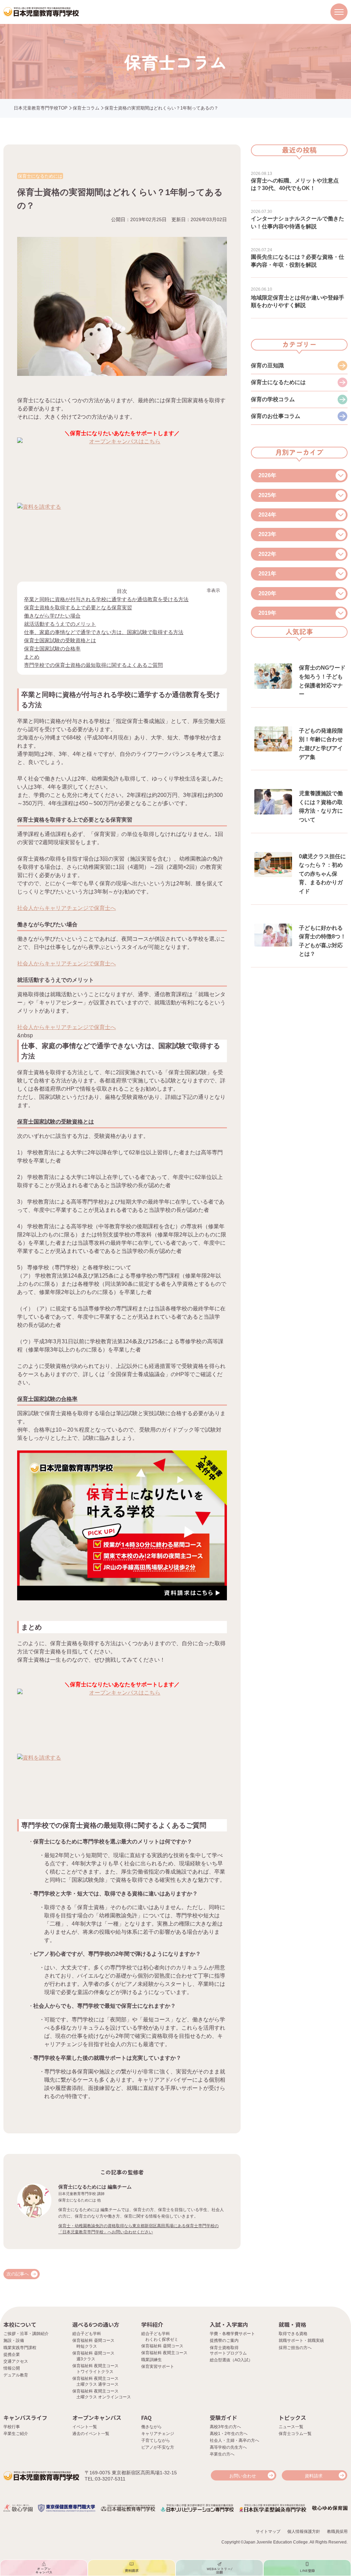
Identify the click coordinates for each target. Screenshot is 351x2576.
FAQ (146, 2418)
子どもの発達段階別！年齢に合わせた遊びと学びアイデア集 (321, 744)
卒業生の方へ (222, 2454)
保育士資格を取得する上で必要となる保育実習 (78, 607)
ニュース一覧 (291, 2427)
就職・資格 (292, 2324)
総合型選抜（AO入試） (231, 2360)
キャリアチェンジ (158, 2434)
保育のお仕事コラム (276, 416)
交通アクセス (16, 2361)
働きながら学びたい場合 (52, 616)
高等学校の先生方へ (228, 2447)
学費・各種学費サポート (232, 2334)
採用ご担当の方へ (295, 2348)
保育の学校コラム (273, 399)
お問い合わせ (243, 2476)
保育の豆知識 (267, 365)
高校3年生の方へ (225, 2427)
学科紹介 (152, 2324)
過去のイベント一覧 (91, 2434)
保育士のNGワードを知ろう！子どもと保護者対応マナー (322, 681)
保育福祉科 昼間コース (162, 2346)
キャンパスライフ (25, 2418)
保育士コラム (86, 108)
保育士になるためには (278, 382)
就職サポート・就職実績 (301, 2340)
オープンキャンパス (97, 2418)
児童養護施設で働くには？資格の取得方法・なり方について (321, 807)
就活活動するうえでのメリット (60, 624)
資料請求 (314, 2476)
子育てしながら (156, 2440)
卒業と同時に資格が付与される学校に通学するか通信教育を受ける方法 (106, 599)
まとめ (32, 657)
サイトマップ (268, 2531)
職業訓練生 (152, 2360)
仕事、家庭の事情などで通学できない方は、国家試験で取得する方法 (104, 632)
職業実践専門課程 (20, 2348)
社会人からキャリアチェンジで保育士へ (66, 908)
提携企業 (12, 2355)
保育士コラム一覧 (295, 2434)
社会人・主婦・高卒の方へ (234, 2440)
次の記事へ (18, 2274)
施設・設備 (14, 2340)
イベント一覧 (85, 2427)
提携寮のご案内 (224, 2340)
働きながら (152, 2427)
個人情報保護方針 (304, 2531)
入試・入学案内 (229, 2324)
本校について (20, 2324)
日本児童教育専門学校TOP (41, 108)
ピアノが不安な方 (158, 2447)
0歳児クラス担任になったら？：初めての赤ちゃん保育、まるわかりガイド (322, 874)
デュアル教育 (16, 2375)
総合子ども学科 (87, 2334)
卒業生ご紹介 (16, 2434)
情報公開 (12, 2368)
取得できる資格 (293, 2334)
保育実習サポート (158, 2366)
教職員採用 (337, 2531)
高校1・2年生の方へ (229, 2434)
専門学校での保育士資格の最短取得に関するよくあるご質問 (93, 665)
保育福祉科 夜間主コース (164, 2353)
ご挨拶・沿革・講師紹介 (26, 2334)
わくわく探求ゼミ (162, 2339)
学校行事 (12, 2427)
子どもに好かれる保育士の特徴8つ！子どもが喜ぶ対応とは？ (322, 941)
